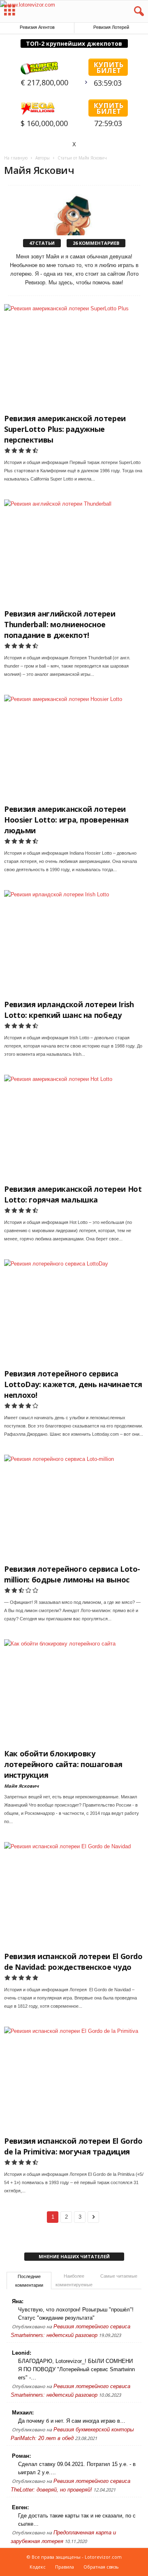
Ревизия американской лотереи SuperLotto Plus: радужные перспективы (65, 429)
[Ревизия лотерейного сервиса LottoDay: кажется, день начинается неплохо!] (74, 1312)
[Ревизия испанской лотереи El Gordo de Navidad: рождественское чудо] (74, 1895)
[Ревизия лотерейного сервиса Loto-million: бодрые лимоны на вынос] (74, 1507)
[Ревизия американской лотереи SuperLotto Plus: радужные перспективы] (74, 357)
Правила (65, 2567)
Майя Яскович (21, 1786)
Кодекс (38, 2567)
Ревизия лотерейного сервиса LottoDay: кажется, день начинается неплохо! (73, 1384)
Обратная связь (101, 2567)
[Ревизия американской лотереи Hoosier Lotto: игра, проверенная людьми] (74, 747)
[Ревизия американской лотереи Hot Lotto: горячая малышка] (74, 1127)
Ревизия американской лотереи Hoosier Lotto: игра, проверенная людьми (66, 820)
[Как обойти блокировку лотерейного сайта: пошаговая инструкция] (74, 1692)
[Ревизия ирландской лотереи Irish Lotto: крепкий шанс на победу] (74, 943)
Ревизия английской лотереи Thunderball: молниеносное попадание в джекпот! (60, 624)
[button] (135, 12)
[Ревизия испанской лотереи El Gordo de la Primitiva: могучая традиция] (74, 2079)
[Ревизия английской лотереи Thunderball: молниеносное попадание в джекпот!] (74, 552)
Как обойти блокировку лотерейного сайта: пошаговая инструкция (63, 1764)
